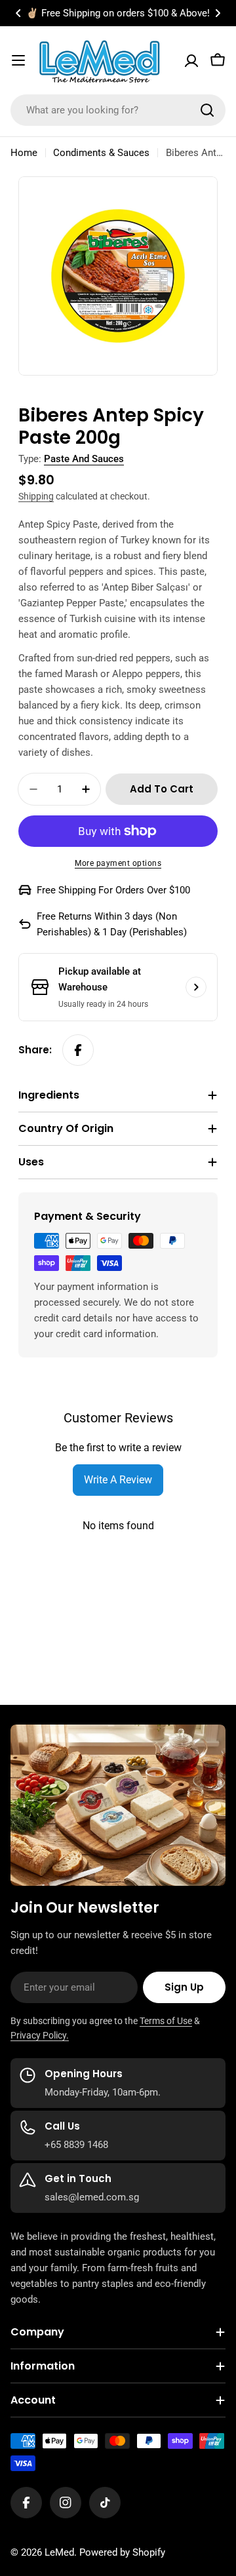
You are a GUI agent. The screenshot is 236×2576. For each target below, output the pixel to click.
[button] (18, 13)
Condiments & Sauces (101, 153)
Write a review (118, 1480)
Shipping (36, 496)
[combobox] (118, 110)
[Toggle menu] (18, 60)
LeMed (59, 2552)
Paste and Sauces (84, 459)
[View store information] (196, 987)
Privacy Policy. (40, 2035)
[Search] (207, 110)
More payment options (118, 863)
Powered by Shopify (122, 2552)
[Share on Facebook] (78, 1050)
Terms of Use (166, 2021)
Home (24, 153)
